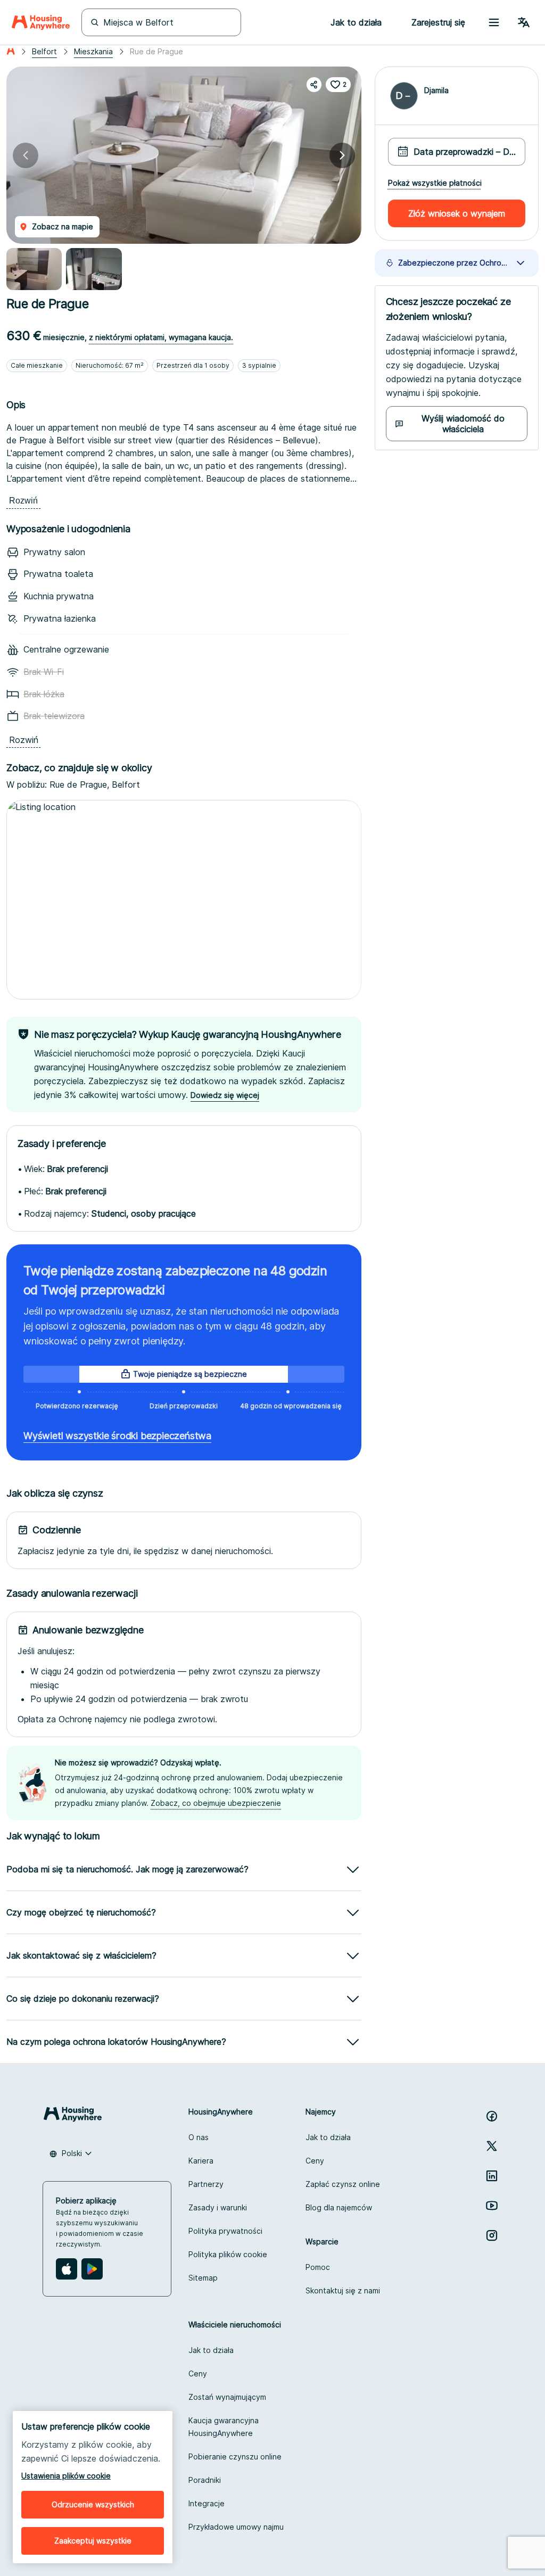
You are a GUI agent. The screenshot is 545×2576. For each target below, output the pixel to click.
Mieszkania (93, 51)
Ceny (315, 2161)
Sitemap (203, 2278)
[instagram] (492, 2235)
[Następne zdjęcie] (342, 155)
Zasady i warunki (218, 2207)
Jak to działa (328, 2137)
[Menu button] (494, 22)
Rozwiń (23, 501)
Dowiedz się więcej (225, 1095)
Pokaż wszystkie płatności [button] (435, 183)
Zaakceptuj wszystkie (93, 2541)
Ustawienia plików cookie (66, 2476)
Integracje (207, 2503)
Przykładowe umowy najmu (236, 2527)
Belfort (44, 51)
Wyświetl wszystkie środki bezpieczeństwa (117, 1436)
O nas (199, 2137)
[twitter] (492, 2146)
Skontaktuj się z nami (343, 2290)
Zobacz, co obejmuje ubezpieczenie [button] (216, 1803)
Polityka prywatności (225, 2231)
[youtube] (492, 2206)
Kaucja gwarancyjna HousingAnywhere (224, 2427)
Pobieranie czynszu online (235, 2457)
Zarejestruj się (438, 22)
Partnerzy (206, 2184)
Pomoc (318, 2267)
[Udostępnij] (314, 85)
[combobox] (71, 2153)
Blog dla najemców (339, 2207)
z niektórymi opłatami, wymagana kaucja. (161, 337)
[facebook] (492, 2116)
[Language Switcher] (524, 22)
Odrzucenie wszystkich (93, 2504)
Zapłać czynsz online (343, 2184)
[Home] (41, 22)
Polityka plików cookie (228, 2254)
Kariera (201, 2161)
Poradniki (205, 2480)
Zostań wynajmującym (227, 2397)
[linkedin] (492, 2176)
